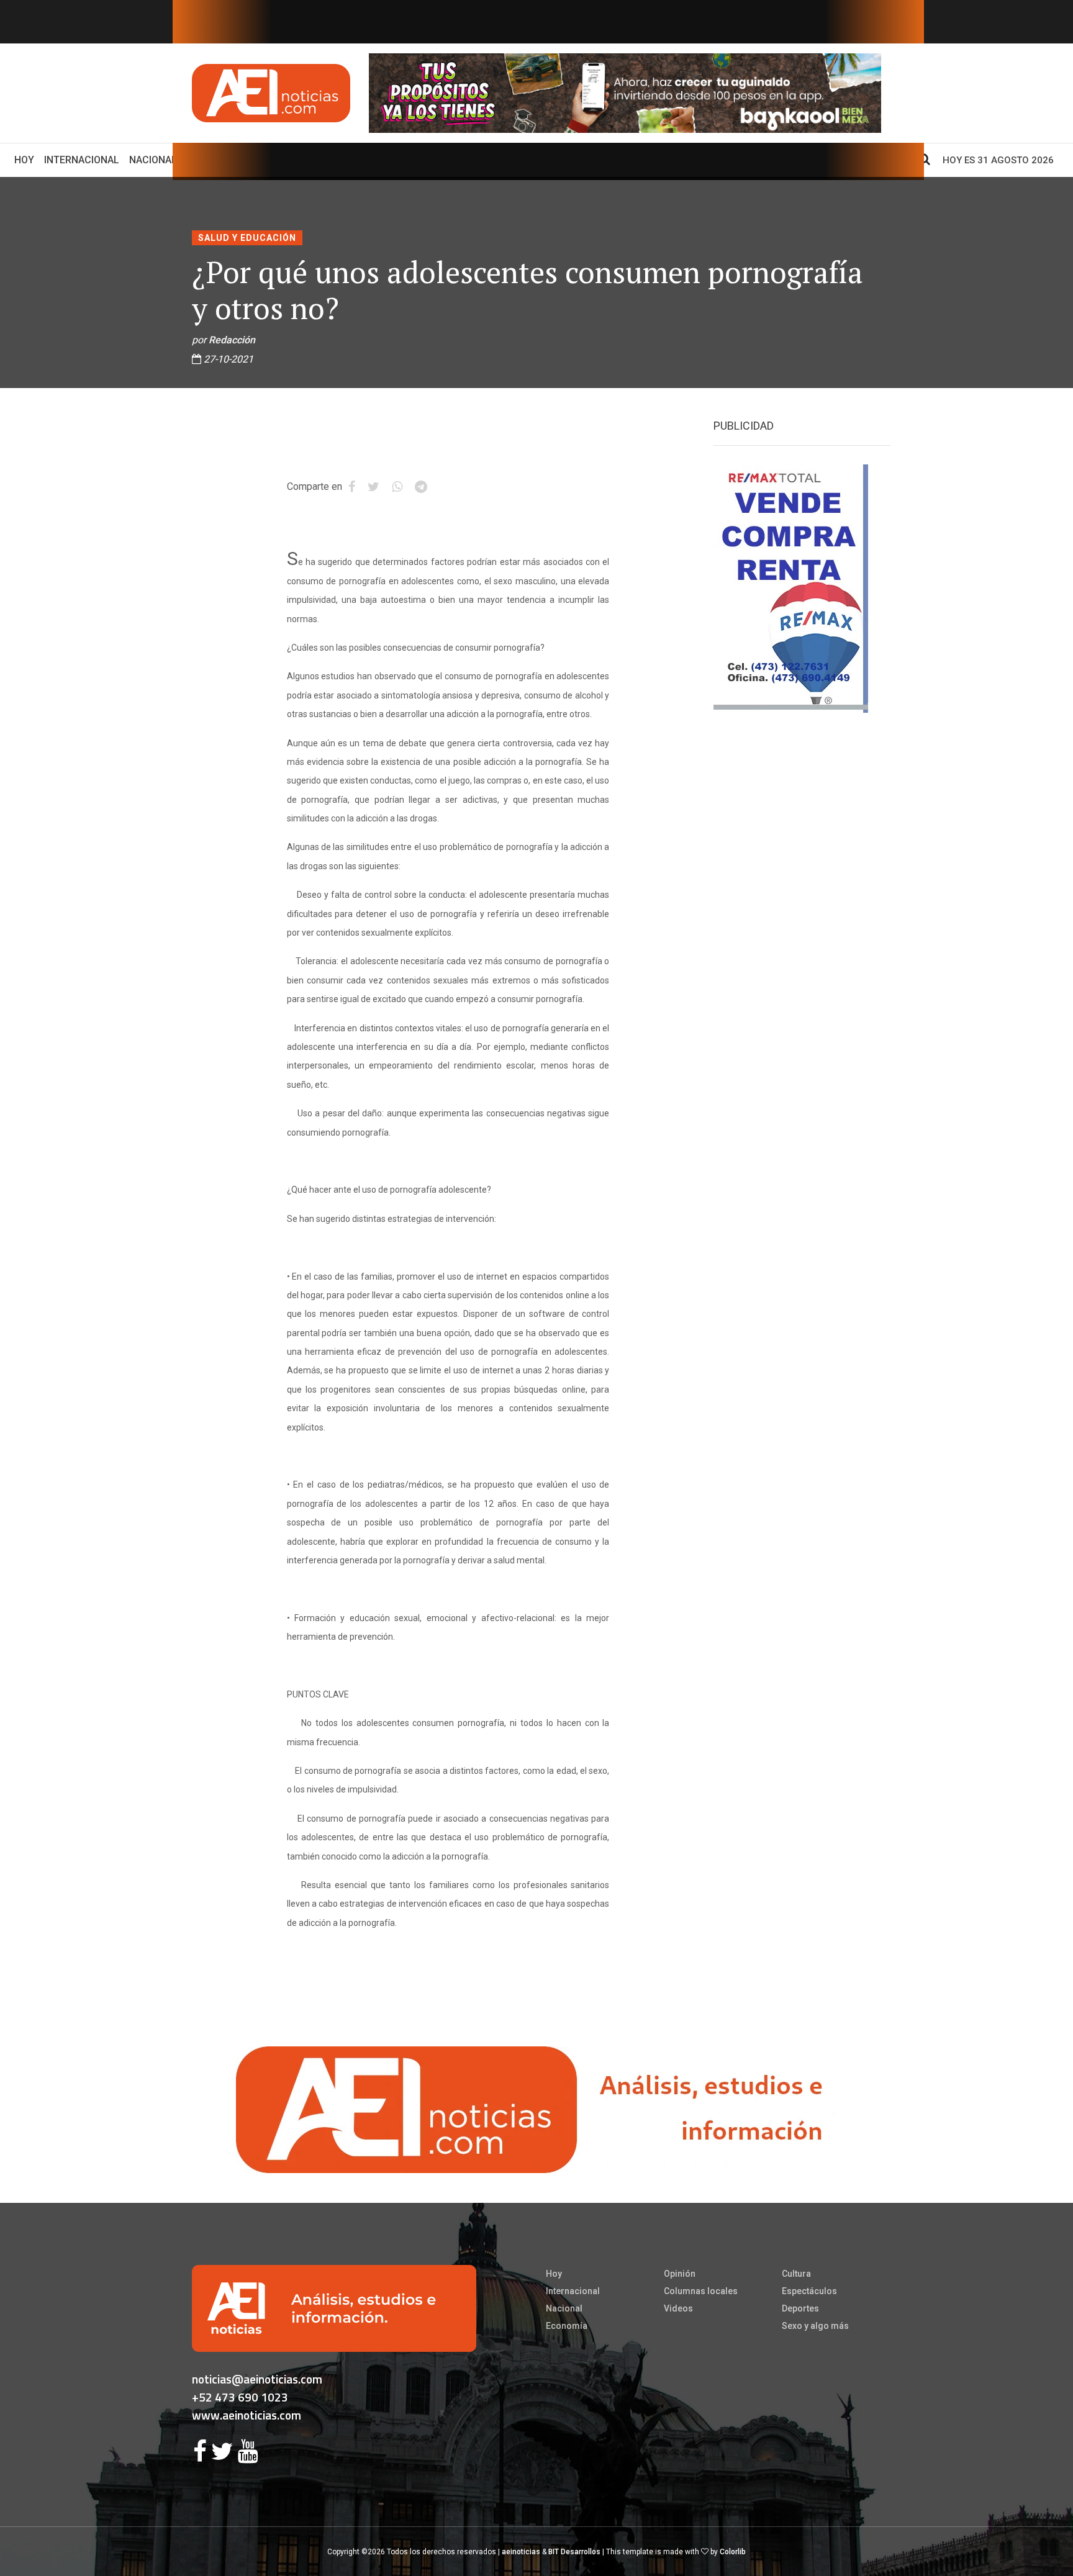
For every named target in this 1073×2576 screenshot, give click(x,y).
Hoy (27, 160)
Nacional (153, 160)
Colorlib (733, 2552)
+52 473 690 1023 (240, 2397)
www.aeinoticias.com (247, 2415)
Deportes (800, 2308)
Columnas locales (701, 2291)
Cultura (796, 2274)
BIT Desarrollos (574, 2552)
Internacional (82, 160)
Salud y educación (247, 238)
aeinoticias (521, 2552)
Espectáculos (809, 2291)
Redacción (232, 340)
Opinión (680, 2274)
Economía (567, 2326)
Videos (678, 2308)
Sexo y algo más (815, 2326)
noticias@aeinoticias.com (257, 2379)
